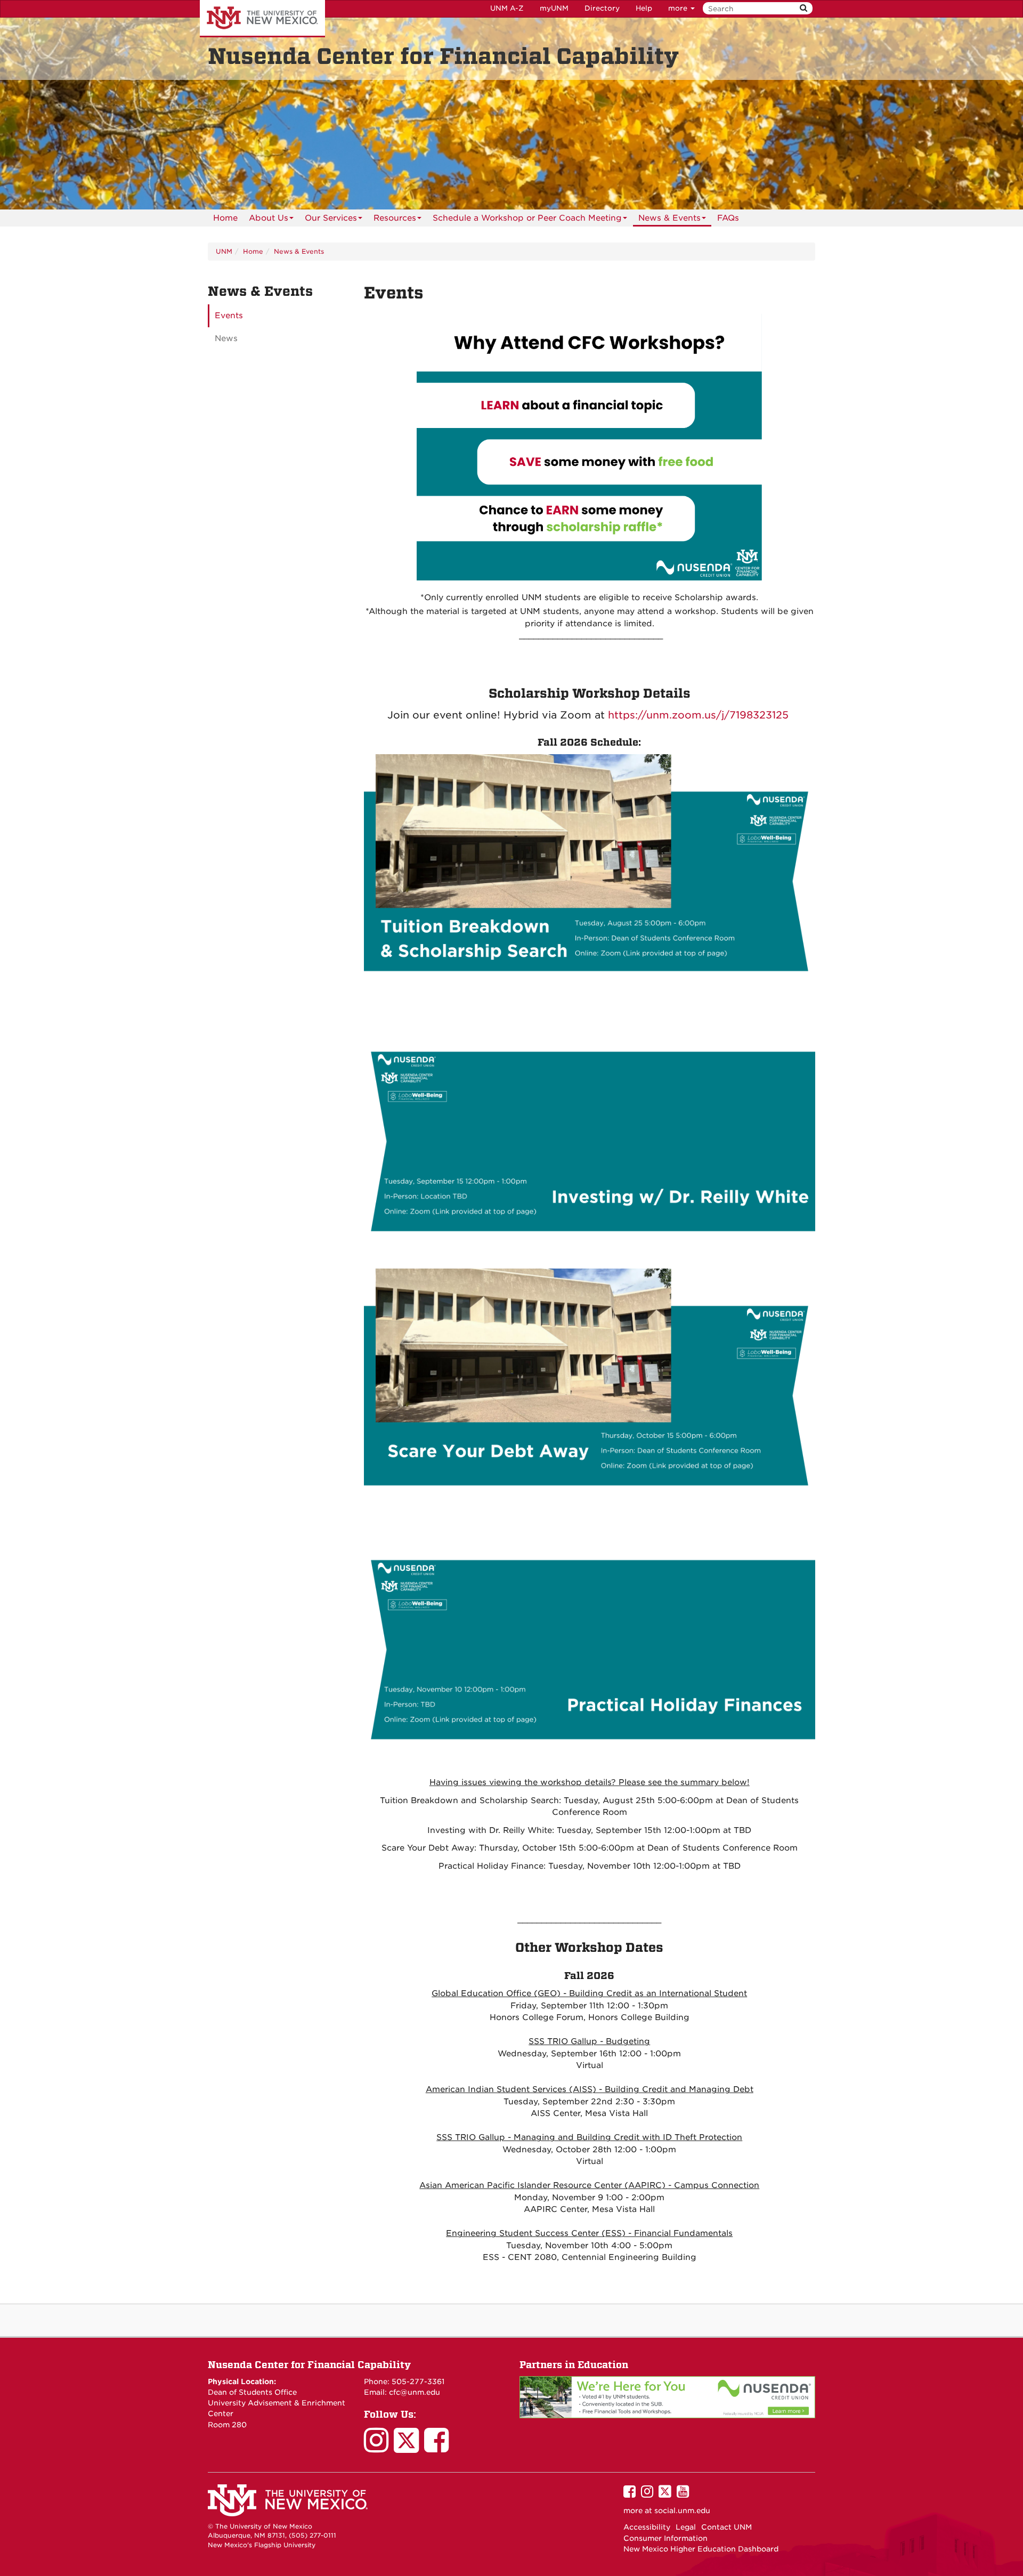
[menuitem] (225, 218)
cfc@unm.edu (415, 2392)
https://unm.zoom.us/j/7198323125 (698, 715)
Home (225, 218)
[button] (648, 715)
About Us (269, 218)
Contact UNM (726, 2527)
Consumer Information (665, 2538)
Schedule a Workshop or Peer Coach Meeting (527, 218)
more (679, 8)
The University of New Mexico (262, 19)
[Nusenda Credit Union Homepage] (667, 2396)
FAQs (728, 218)
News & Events (669, 218)
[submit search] (803, 8)
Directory (602, 8)
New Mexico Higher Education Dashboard (701, 2549)
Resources (395, 218)
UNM (224, 251)
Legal (686, 2527)
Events (229, 316)
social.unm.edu (682, 2510)
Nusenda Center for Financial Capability (309, 2365)
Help (644, 8)
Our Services (331, 218)
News (226, 338)
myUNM (554, 8)
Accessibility (647, 2527)
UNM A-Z (507, 8)
